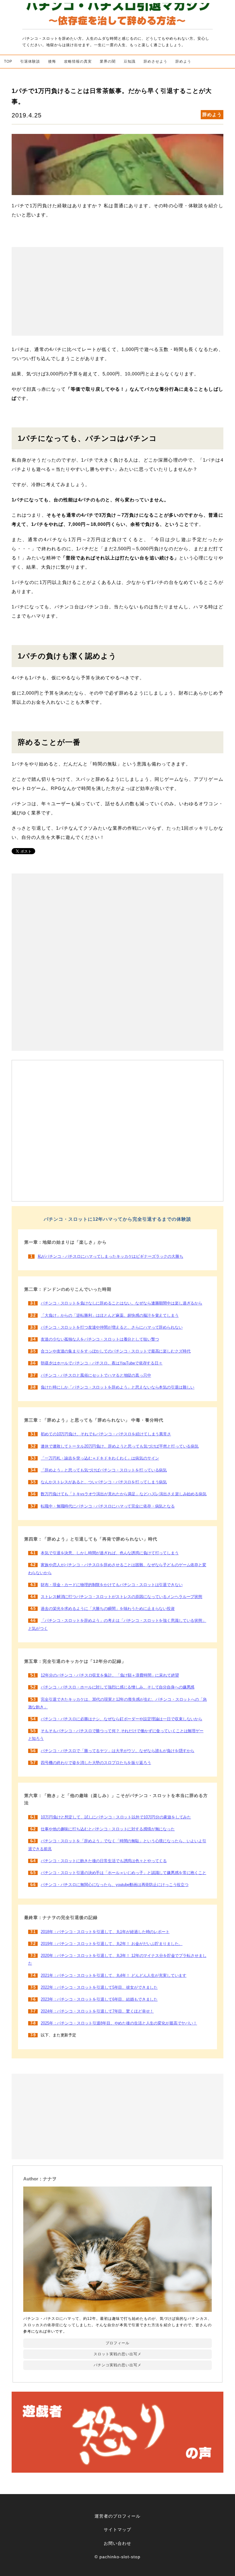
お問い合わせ (117, 2543)
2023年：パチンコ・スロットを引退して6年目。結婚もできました (99, 1999)
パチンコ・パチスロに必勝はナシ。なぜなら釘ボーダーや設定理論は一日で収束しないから (121, 1719)
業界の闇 (108, 61)
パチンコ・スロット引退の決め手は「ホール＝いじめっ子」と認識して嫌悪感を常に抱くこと (123, 1873)
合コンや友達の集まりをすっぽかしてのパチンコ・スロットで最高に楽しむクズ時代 (116, 1351)
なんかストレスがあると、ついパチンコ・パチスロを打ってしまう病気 (104, 1482)
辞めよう (183, 61)
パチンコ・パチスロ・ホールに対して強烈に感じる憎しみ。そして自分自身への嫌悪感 (117, 1687)
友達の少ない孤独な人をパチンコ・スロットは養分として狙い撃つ (100, 1339)
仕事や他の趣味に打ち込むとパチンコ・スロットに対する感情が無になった (108, 1829)
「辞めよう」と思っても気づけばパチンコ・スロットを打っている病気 (104, 1470)
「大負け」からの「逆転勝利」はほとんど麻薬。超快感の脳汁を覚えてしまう (110, 1316)
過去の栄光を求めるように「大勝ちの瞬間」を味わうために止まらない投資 (108, 1609)
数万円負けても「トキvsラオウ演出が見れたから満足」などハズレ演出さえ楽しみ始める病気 (124, 1494)
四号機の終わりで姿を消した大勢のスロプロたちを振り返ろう (96, 1763)
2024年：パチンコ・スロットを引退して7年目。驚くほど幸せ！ (97, 2011)
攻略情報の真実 (78, 61)
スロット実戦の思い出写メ (117, 2354)
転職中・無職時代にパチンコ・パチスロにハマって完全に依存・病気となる (108, 1506)
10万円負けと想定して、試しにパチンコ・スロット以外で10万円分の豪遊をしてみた (116, 1817)
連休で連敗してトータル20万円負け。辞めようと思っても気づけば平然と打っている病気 (120, 1446)
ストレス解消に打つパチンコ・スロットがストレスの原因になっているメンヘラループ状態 (121, 1597)
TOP (8, 61)
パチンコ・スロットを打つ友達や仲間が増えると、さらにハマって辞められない (112, 1327)
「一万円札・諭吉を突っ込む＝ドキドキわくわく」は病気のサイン (100, 1458)
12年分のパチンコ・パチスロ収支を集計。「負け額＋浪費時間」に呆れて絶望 (110, 1675)
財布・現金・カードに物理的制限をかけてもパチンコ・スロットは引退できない (112, 1585)
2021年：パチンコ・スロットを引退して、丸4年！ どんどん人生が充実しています (114, 1976)
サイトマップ (117, 2530)
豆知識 (130, 61)
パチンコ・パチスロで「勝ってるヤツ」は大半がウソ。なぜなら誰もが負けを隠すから (117, 1751)
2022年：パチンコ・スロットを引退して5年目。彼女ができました (99, 1987)
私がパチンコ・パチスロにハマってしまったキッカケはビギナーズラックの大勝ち (110, 1257)
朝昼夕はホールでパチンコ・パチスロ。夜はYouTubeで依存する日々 (102, 1363)
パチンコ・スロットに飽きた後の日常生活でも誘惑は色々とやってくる (104, 1861)
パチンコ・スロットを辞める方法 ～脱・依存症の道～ (117, 15)
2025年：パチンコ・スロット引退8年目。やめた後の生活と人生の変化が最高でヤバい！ (119, 2023)
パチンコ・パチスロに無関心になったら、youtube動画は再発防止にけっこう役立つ (115, 1885)
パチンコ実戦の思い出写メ (117, 2365)
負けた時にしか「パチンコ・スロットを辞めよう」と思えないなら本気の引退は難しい (117, 1387)
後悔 (52, 61)
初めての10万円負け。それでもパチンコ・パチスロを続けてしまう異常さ (106, 1434)
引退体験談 (30, 61)
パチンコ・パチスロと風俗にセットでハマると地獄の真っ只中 (96, 1375)
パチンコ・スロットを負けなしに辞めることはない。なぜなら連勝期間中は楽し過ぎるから (121, 1303)
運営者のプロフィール (117, 2516)
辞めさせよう (155, 61)
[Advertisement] (117, 291)
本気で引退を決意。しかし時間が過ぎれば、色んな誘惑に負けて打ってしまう (110, 1553)
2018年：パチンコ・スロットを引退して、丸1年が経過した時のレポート (105, 1932)
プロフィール (117, 2343)
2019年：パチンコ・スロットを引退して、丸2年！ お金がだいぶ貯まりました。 (112, 1944)
